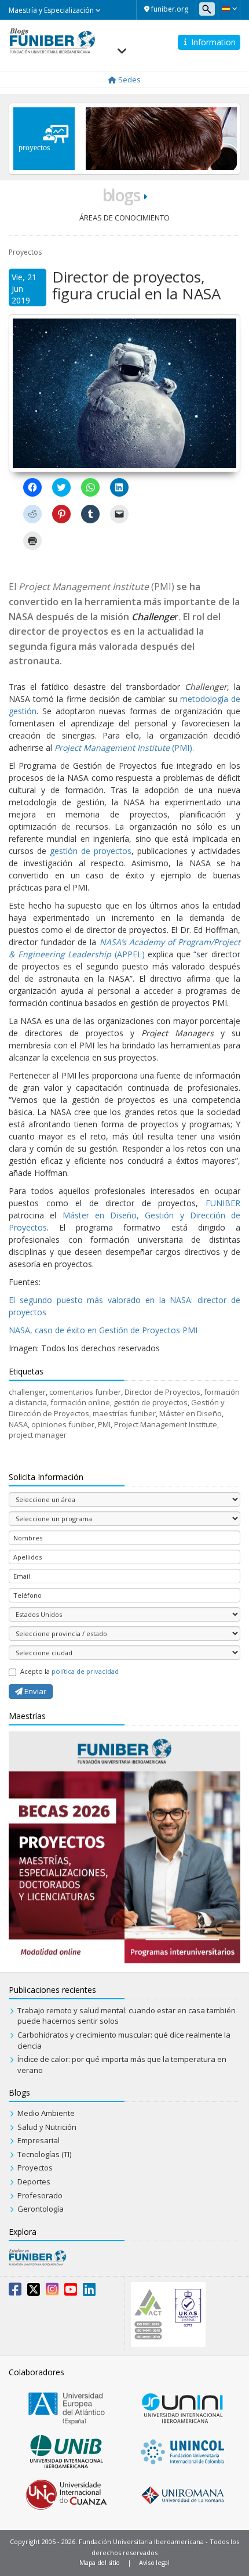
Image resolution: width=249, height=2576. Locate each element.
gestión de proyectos (91, 851)
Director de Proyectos (162, 1392)
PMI (104, 1424)
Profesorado (40, 2195)
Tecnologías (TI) (44, 2154)
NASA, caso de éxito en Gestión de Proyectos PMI (103, 1330)
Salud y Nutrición (47, 2127)
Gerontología (41, 2209)
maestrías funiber (124, 1413)
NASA (18, 1424)
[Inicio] (52, 40)
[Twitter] (34, 2292)
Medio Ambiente (46, 2113)
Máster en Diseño (191, 1413)
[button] (229, 9)
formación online (80, 1402)
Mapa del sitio (100, 2562)
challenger (27, 1392)
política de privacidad (85, 1671)
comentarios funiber (85, 1392)
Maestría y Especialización (52, 10)
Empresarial (39, 2140)
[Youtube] (71, 2292)
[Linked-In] (89, 2292)
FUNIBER (223, 1203)
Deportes (34, 2181)
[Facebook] (15, 2292)
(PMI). (124, 748)
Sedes (129, 79)
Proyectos (25, 252)
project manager (38, 1435)
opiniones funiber (63, 1424)
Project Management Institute (166, 1424)
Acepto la (69, 1671)
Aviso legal (154, 2562)
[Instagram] (52, 2292)
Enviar (34, 1691)
